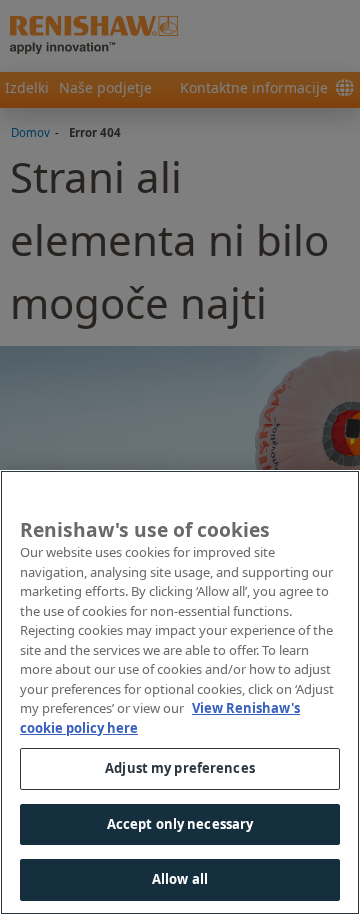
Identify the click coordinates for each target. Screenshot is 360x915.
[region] (180, 692)
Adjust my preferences (180, 768)
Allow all (180, 879)
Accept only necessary (180, 824)
